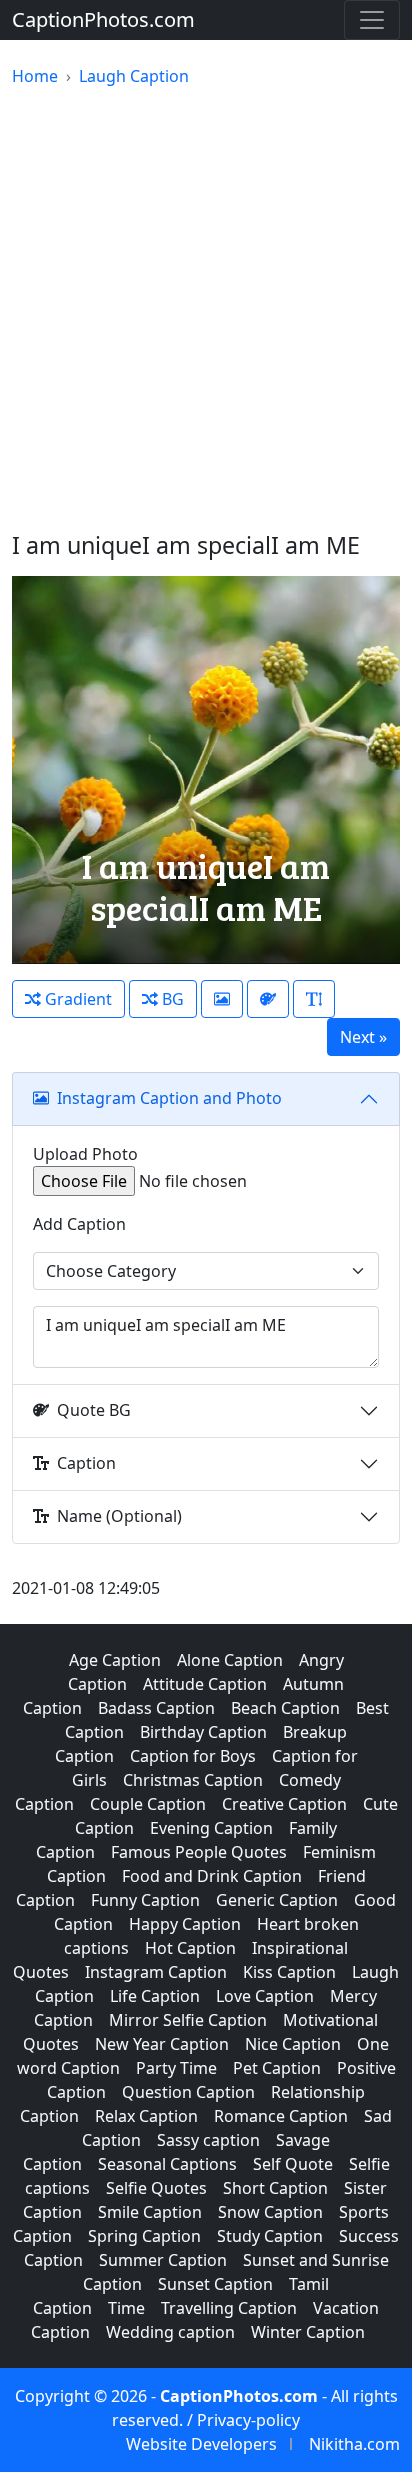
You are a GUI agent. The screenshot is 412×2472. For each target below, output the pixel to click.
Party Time (176, 2068)
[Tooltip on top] (314, 999)
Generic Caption (277, 1900)
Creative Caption (284, 1804)
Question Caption (188, 2092)
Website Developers (201, 2444)
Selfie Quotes (156, 2188)
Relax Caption (146, 2116)
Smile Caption (150, 2212)
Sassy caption (208, 2140)
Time (126, 2308)
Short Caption (275, 2188)
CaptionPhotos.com (103, 19)
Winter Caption (308, 2332)
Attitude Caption (205, 1684)
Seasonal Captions (167, 2164)
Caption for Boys (193, 1756)
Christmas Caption (193, 1780)
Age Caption (115, 1660)
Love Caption (265, 1996)
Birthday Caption (203, 1732)
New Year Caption (162, 2044)
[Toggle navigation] (372, 20)
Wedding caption (170, 2332)
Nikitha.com (354, 2444)
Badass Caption (156, 1708)
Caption (86, 1463)
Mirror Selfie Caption (188, 2020)
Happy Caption (185, 1924)
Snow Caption (270, 2212)
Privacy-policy (248, 2420)
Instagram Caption (156, 1972)
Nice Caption (293, 2044)
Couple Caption (148, 1804)
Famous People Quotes (199, 1852)
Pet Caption (277, 2068)
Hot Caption (190, 1948)
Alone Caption (230, 1660)
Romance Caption (281, 2116)
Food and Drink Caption (212, 1876)
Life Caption (155, 1996)
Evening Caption (211, 1828)
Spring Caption (144, 2236)
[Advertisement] (206, 310)
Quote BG (94, 1410)
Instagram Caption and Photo (169, 1098)
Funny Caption (145, 1900)
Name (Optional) (119, 1516)
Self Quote (293, 2164)
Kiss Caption (289, 1972)
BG (171, 999)
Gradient (76, 999)
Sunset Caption (215, 2284)
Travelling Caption (229, 2308)
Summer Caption (163, 2260)
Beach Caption (285, 1708)
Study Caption (270, 2236)
